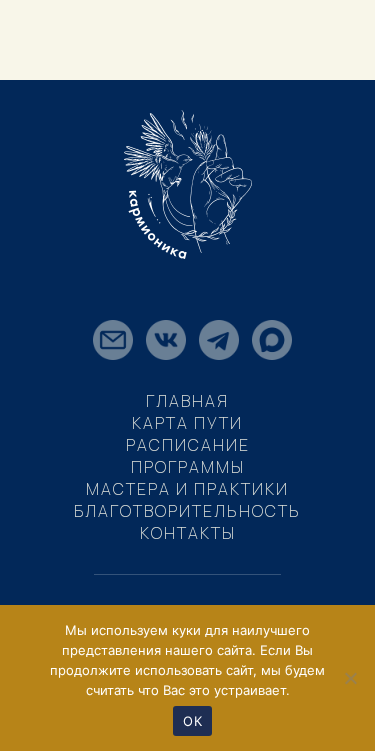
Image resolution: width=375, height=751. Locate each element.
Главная (187, 401)
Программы (188, 467)
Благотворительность (187, 511)
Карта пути (187, 423)
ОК (192, 721)
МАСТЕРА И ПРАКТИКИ (187, 489)
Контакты (188, 533)
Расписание (188, 445)
